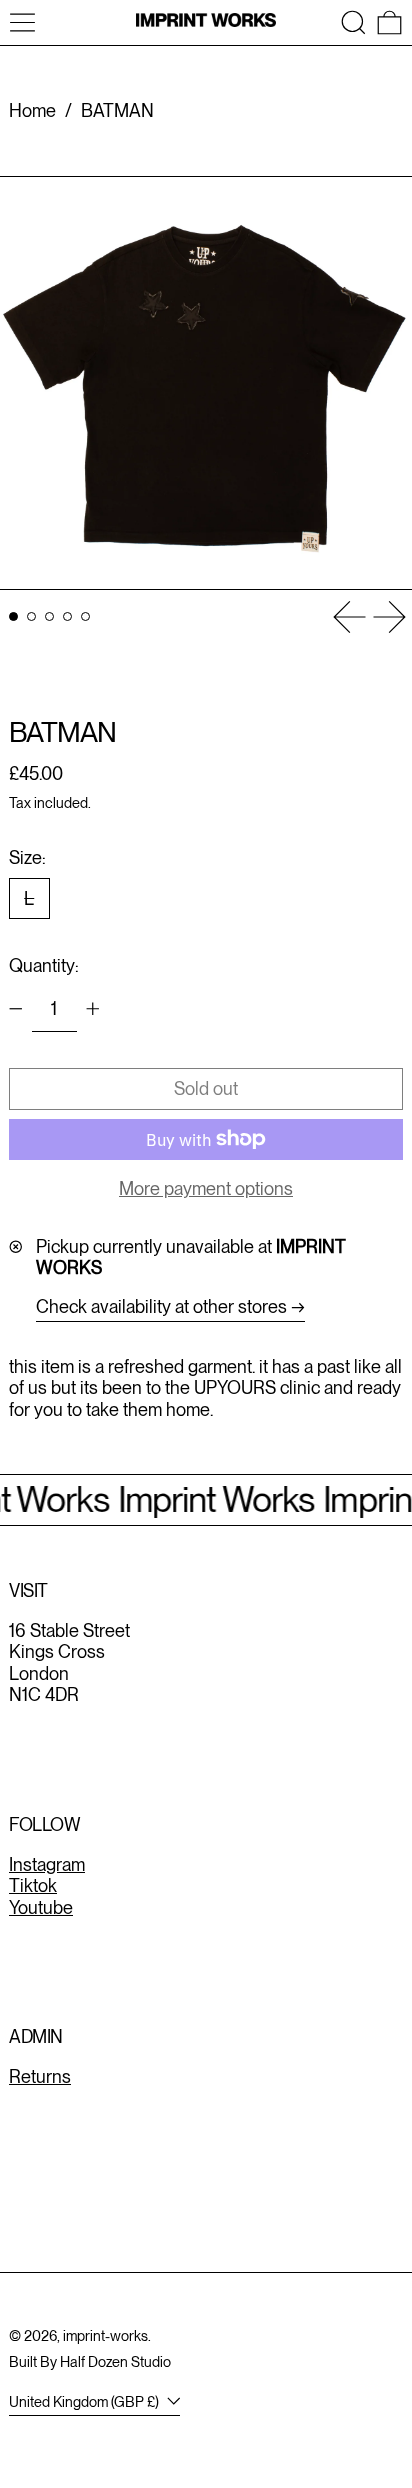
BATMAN (117, 110)
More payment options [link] (206, 1188)
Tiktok (33, 1885)
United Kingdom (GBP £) (85, 2401)
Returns (40, 2076)
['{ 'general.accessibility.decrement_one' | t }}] (16, 1009)
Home (32, 110)
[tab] (13, 616)
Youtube (41, 1907)
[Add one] (93, 1009)
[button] (353, 22)
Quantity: (44, 965)
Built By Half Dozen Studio (90, 2361)
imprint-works (105, 2335)
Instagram (47, 1864)
